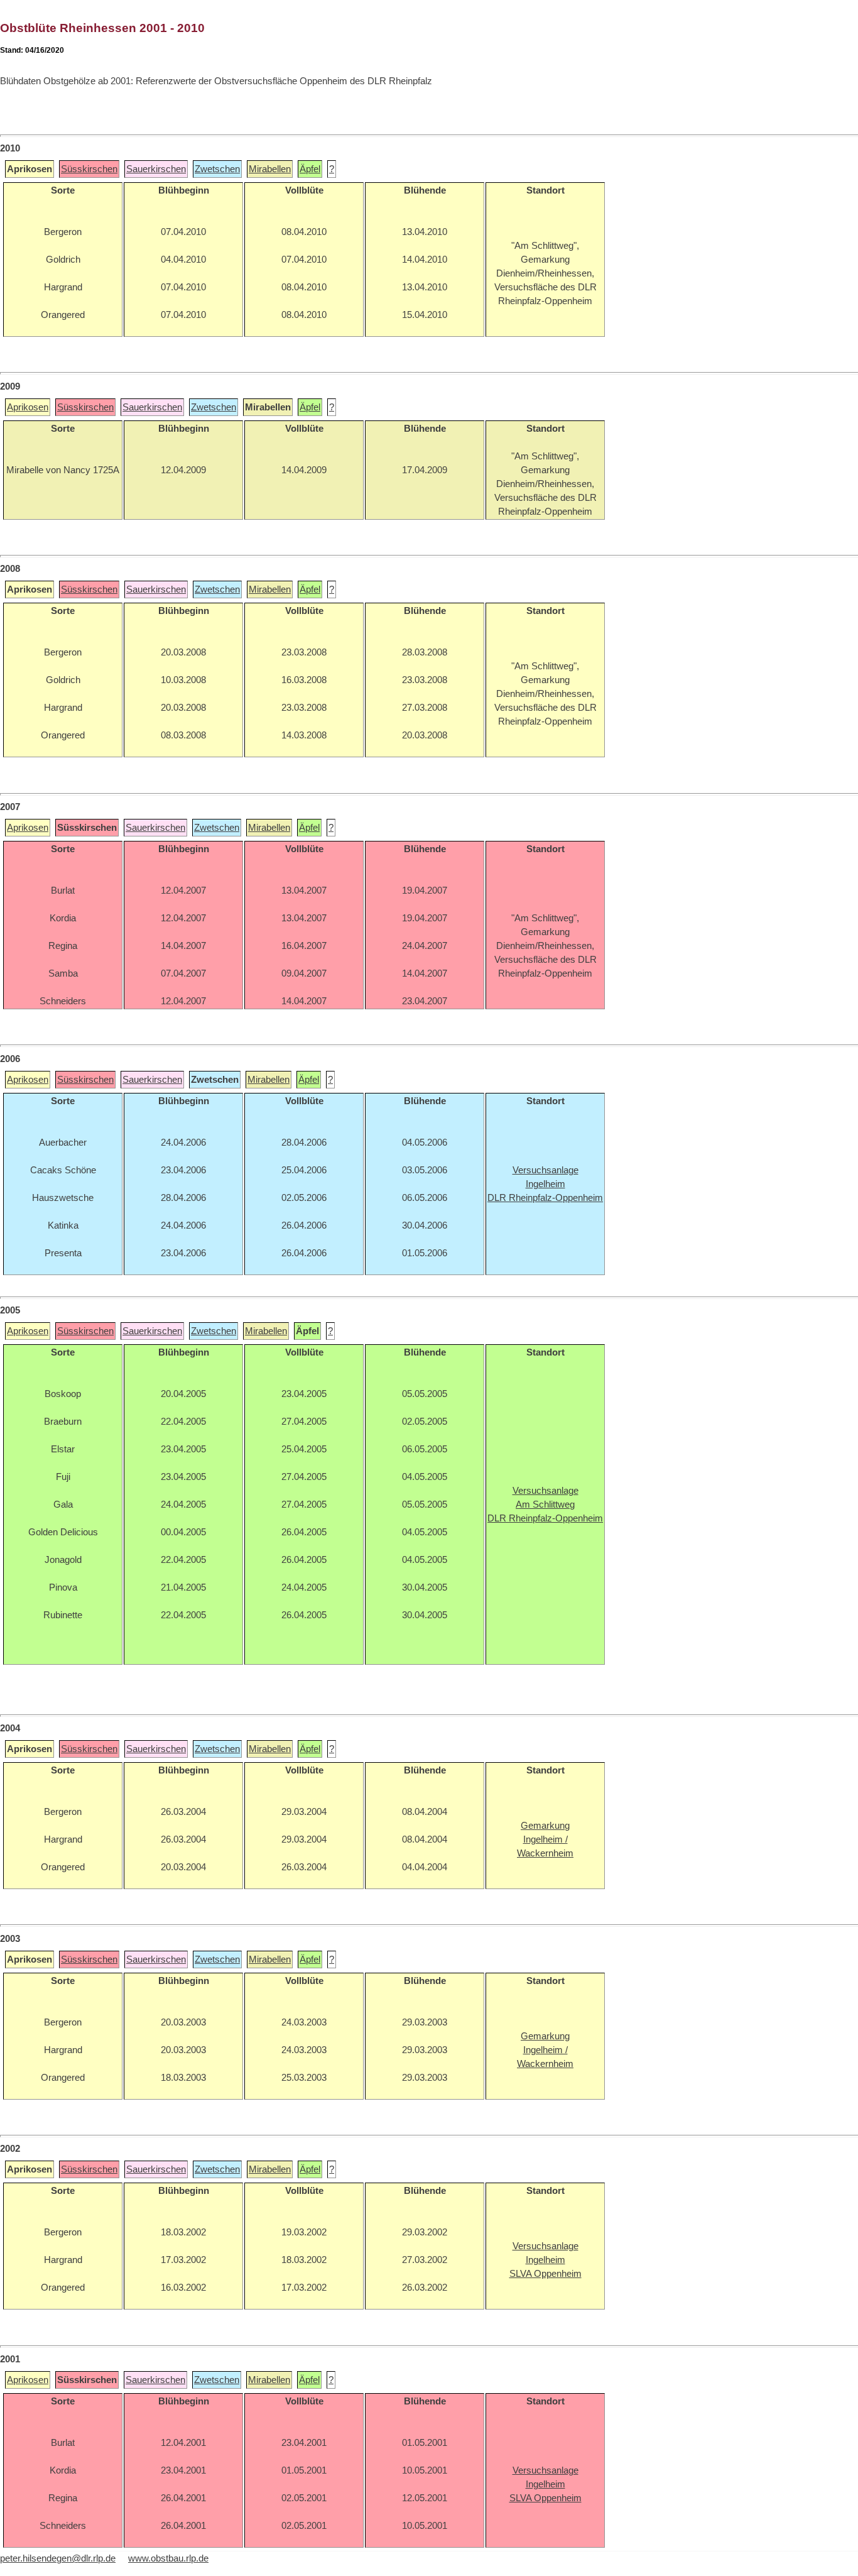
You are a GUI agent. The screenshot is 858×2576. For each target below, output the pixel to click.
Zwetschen (217, 169)
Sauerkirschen (156, 169)
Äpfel (310, 169)
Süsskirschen (89, 169)
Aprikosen (28, 407)
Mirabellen (270, 169)
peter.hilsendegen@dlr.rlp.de (58, 2558)
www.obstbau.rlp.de (168, 2558)
